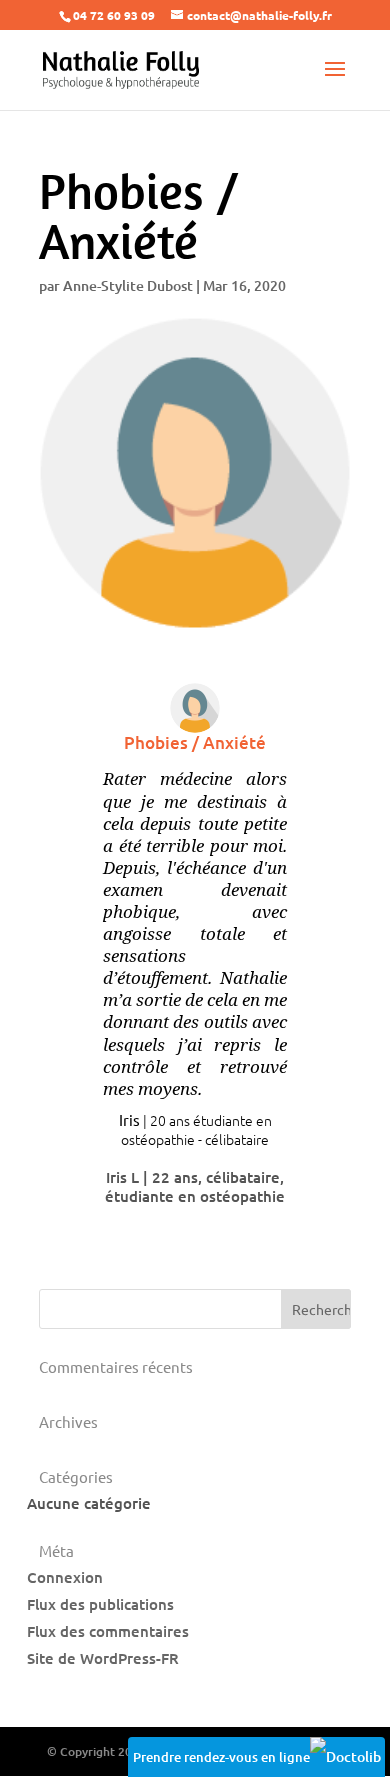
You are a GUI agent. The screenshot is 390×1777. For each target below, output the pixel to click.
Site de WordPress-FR (103, 1658)
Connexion (65, 1577)
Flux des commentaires (108, 1631)
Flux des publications (100, 1604)
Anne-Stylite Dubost (128, 285)
